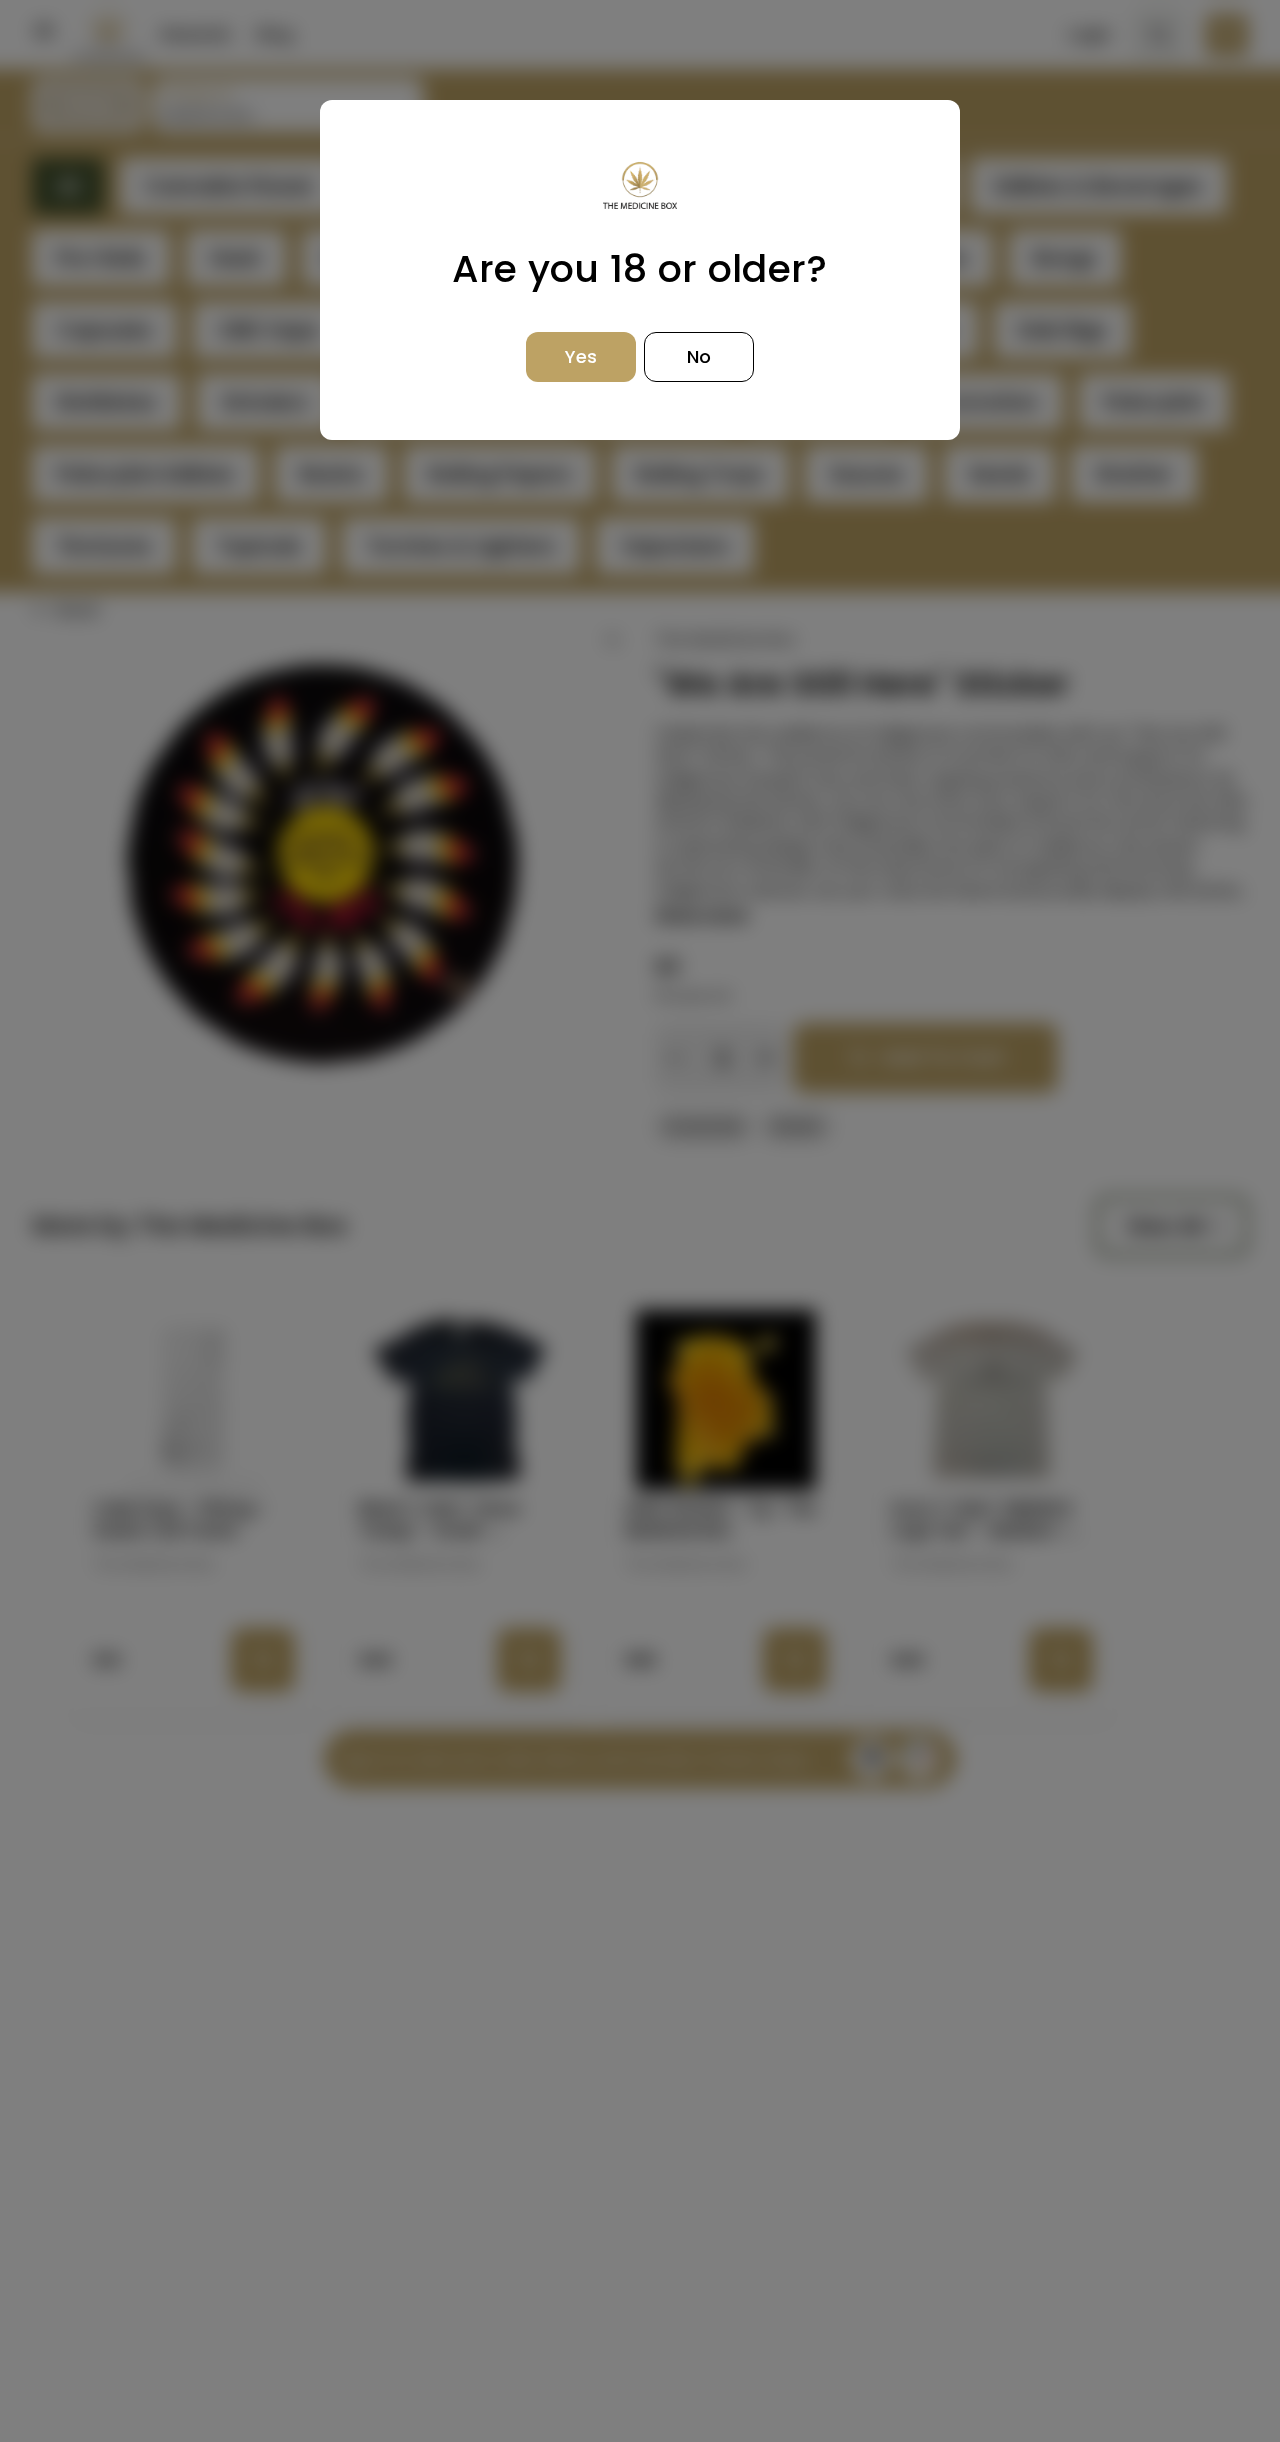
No (699, 356)
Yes (581, 356)
